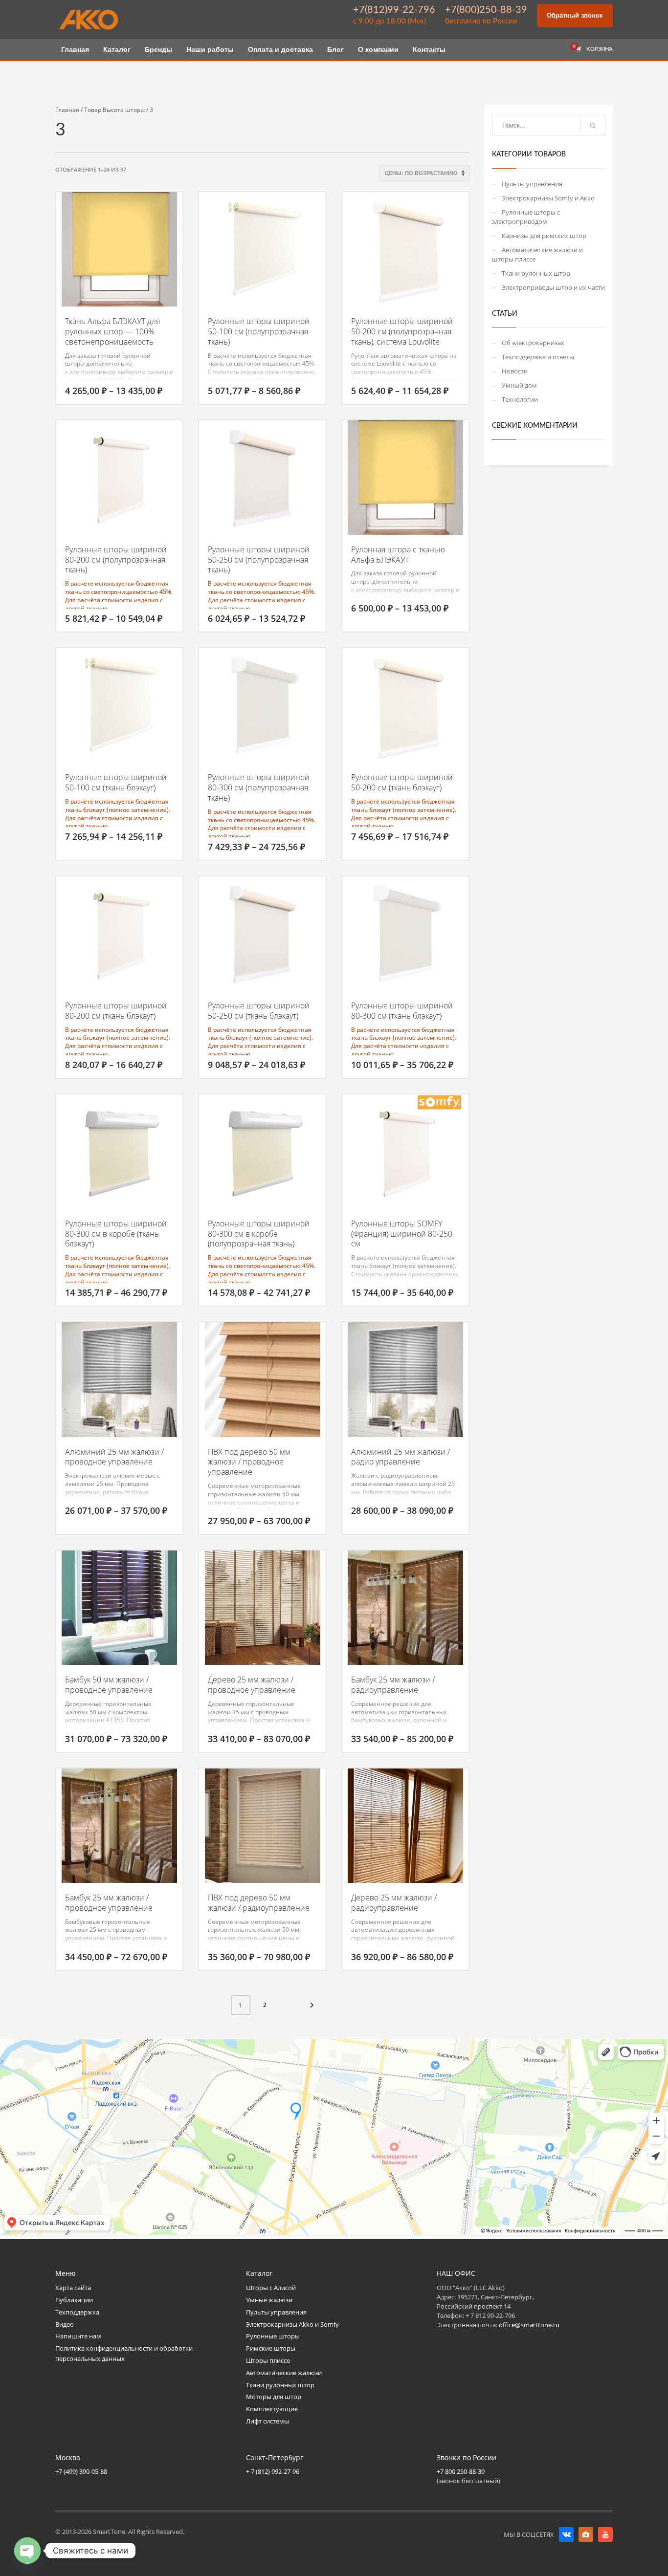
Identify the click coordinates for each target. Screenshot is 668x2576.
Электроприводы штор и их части (553, 287)
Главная (67, 110)
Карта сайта (73, 2288)
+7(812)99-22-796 (394, 10)
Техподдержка (77, 2312)
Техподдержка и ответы (538, 357)
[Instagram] (586, 2534)
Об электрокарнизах (533, 343)
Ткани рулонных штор (536, 273)
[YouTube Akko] (605, 2534)
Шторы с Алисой (271, 2288)
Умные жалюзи (269, 2300)
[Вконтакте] (566, 2534)
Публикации (74, 2300)
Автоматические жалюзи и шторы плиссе (537, 254)
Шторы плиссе (268, 2360)
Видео (65, 2324)
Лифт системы (267, 2421)
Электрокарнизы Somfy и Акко (548, 198)
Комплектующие (272, 2409)
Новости (515, 371)
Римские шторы (271, 2348)
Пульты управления (532, 184)
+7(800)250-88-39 (486, 10)
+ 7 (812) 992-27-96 (273, 2471)
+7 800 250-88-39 (461, 2471)
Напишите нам (78, 2336)
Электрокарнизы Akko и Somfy (292, 2324)
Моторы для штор (274, 2397)
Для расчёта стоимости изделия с (114, 600)
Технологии (520, 399)
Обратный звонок (575, 15)
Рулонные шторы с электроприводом (526, 217)
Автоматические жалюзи (284, 2373)
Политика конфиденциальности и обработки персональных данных (124, 2353)
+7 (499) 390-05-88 (81, 2471)
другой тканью (86, 608)
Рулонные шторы (273, 2336)
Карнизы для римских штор (544, 236)
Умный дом (519, 385)
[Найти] (593, 126)
